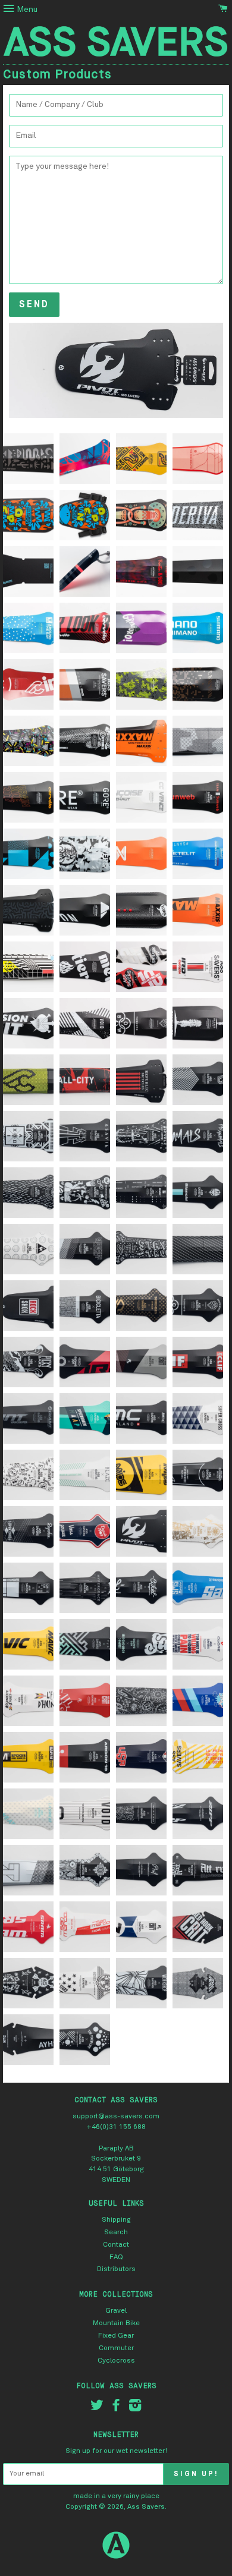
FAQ (116, 2257)
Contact (116, 2245)
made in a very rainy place (116, 2496)
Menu (26, 10)
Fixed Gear (116, 2336)
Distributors (116, 2269)
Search (116, 2232)
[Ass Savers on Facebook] (116, 2408)
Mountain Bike (116, 2323)
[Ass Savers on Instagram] (135, 2408)
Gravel (116, 2311)
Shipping (116, 2220)
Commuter (116, 2348)
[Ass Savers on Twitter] (97, 2408)
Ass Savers (146, 2507)
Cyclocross (116, 2361)
